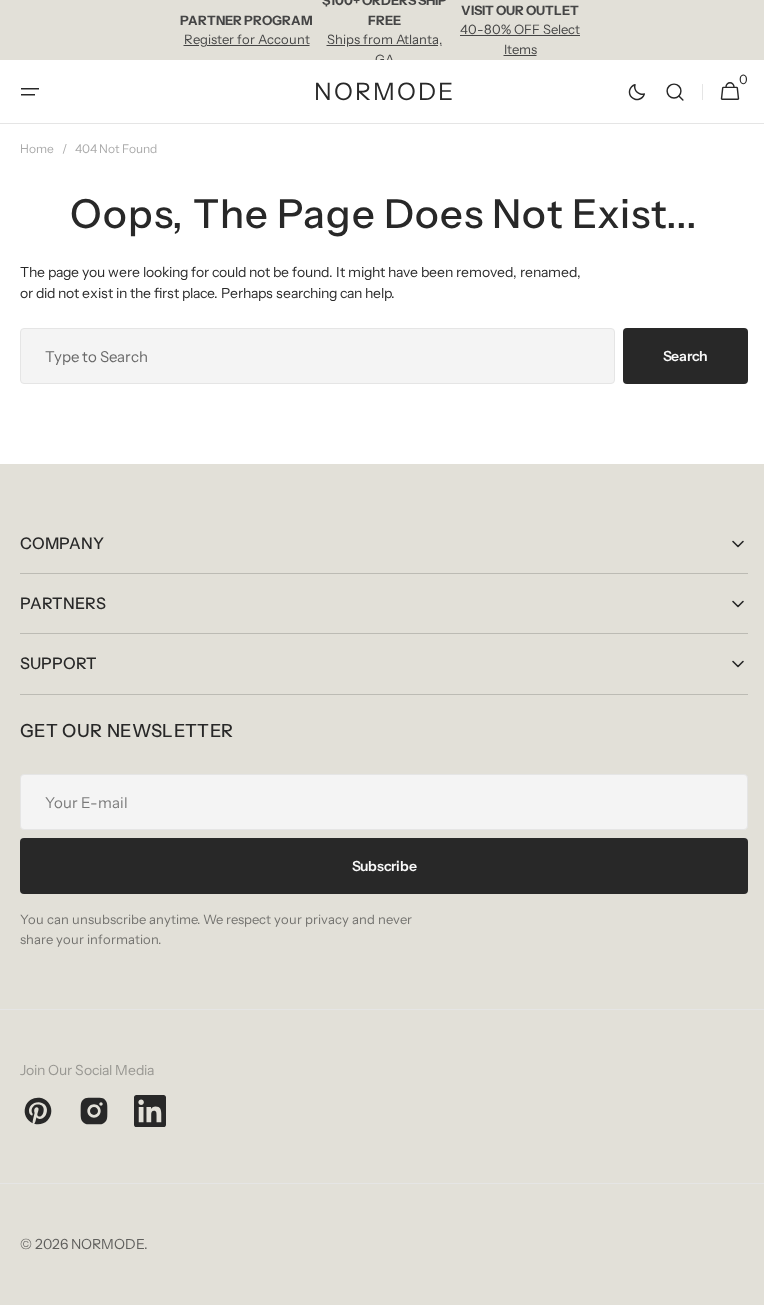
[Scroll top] (729, 1281)
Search (670, 356)
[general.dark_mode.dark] (622, 92)
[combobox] (310, 356)
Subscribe (376, 866)
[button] (30, 92)
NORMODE (107, 1244)
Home (37, 148)
